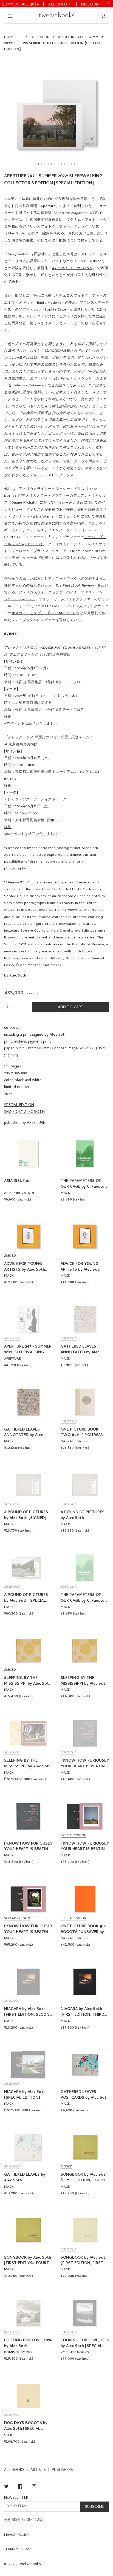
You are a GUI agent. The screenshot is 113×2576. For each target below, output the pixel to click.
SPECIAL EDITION (36, 37)
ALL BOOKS (14, 2470)
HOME (9, 37)
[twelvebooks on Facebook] (20, 2487)
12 (71, 164)
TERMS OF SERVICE (19, 2550)
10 (65, 164)
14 (78, 164)
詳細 (8, 717)
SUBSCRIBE (95, 2507)
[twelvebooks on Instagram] (34, 2487)
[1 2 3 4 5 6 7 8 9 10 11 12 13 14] (56, 114)
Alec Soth (18, 976)
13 (75, 164)
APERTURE (36, 1123)
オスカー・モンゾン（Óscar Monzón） (44, 614)
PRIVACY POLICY (17, 2535)
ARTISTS (38, 2470)
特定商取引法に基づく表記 (24, 2520)
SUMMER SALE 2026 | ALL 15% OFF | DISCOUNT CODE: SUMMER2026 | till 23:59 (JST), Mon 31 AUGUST (52, 4)
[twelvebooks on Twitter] (6, 2487)
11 (68, 164)
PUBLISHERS (62, 2470)
